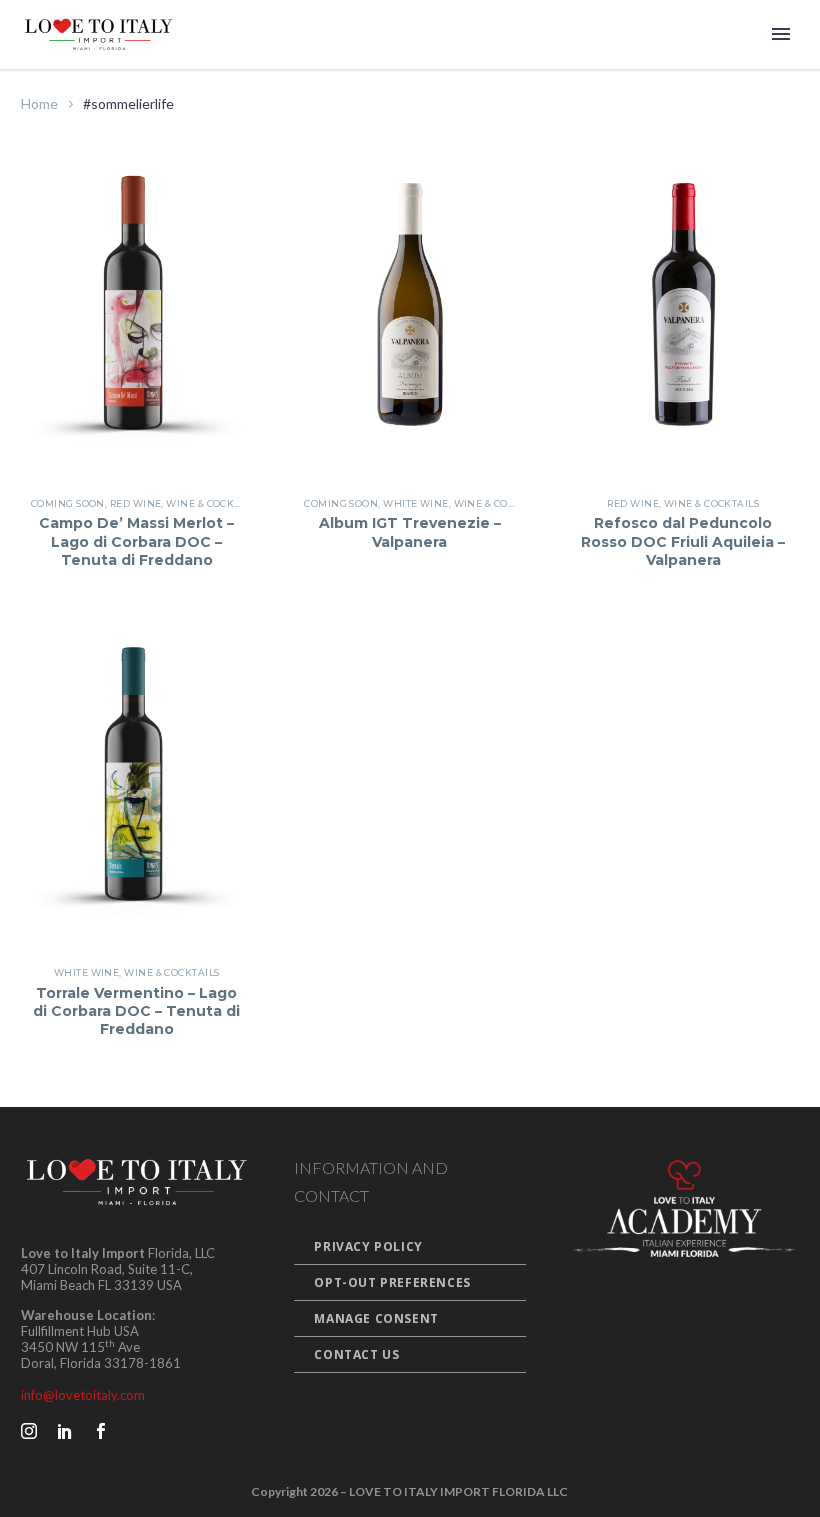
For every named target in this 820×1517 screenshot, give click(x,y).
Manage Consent (376, 1318)
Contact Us (356, 1354)
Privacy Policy (368, 1246)
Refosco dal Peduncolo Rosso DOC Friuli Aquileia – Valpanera (683, 541)
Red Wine (136, 503)
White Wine (416, 503)
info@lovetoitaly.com (83, 1395)
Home (39, 103)
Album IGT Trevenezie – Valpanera (410, 532)
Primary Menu (781, 34)
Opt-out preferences (392, 1282)
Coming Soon (68, 503)
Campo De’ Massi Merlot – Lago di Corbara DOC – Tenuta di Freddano (136, 541)
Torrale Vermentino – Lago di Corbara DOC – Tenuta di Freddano (136, 1011)
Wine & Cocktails (213, 503)
